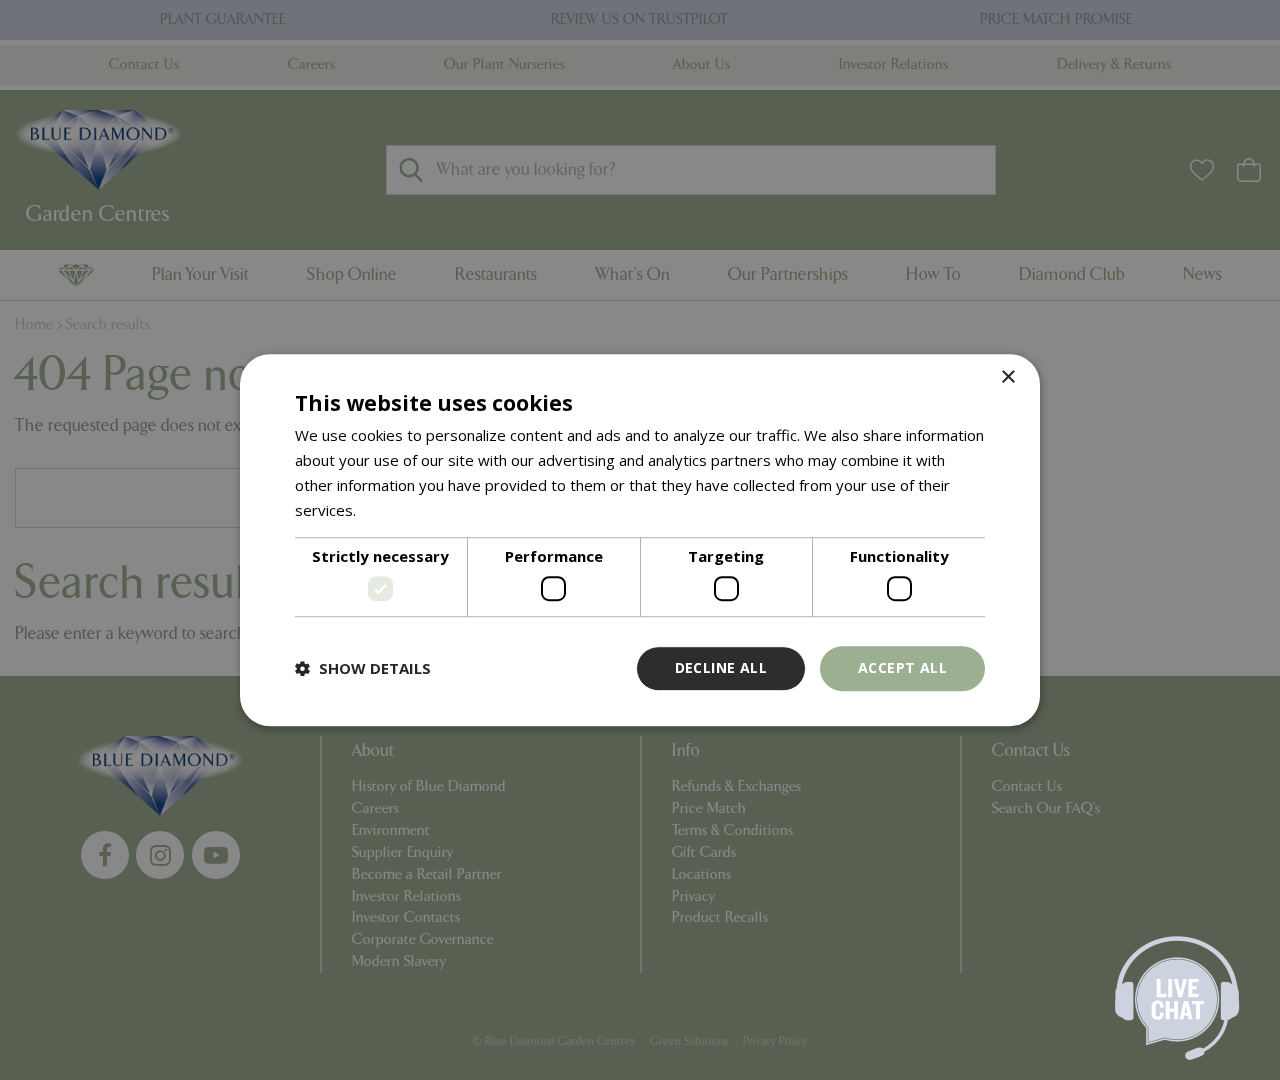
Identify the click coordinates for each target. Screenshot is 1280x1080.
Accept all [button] (902, 667)
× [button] (1007, 377)
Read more (398, 510)
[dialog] (640, 540)
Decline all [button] (721, 667)
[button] (363, 668)
